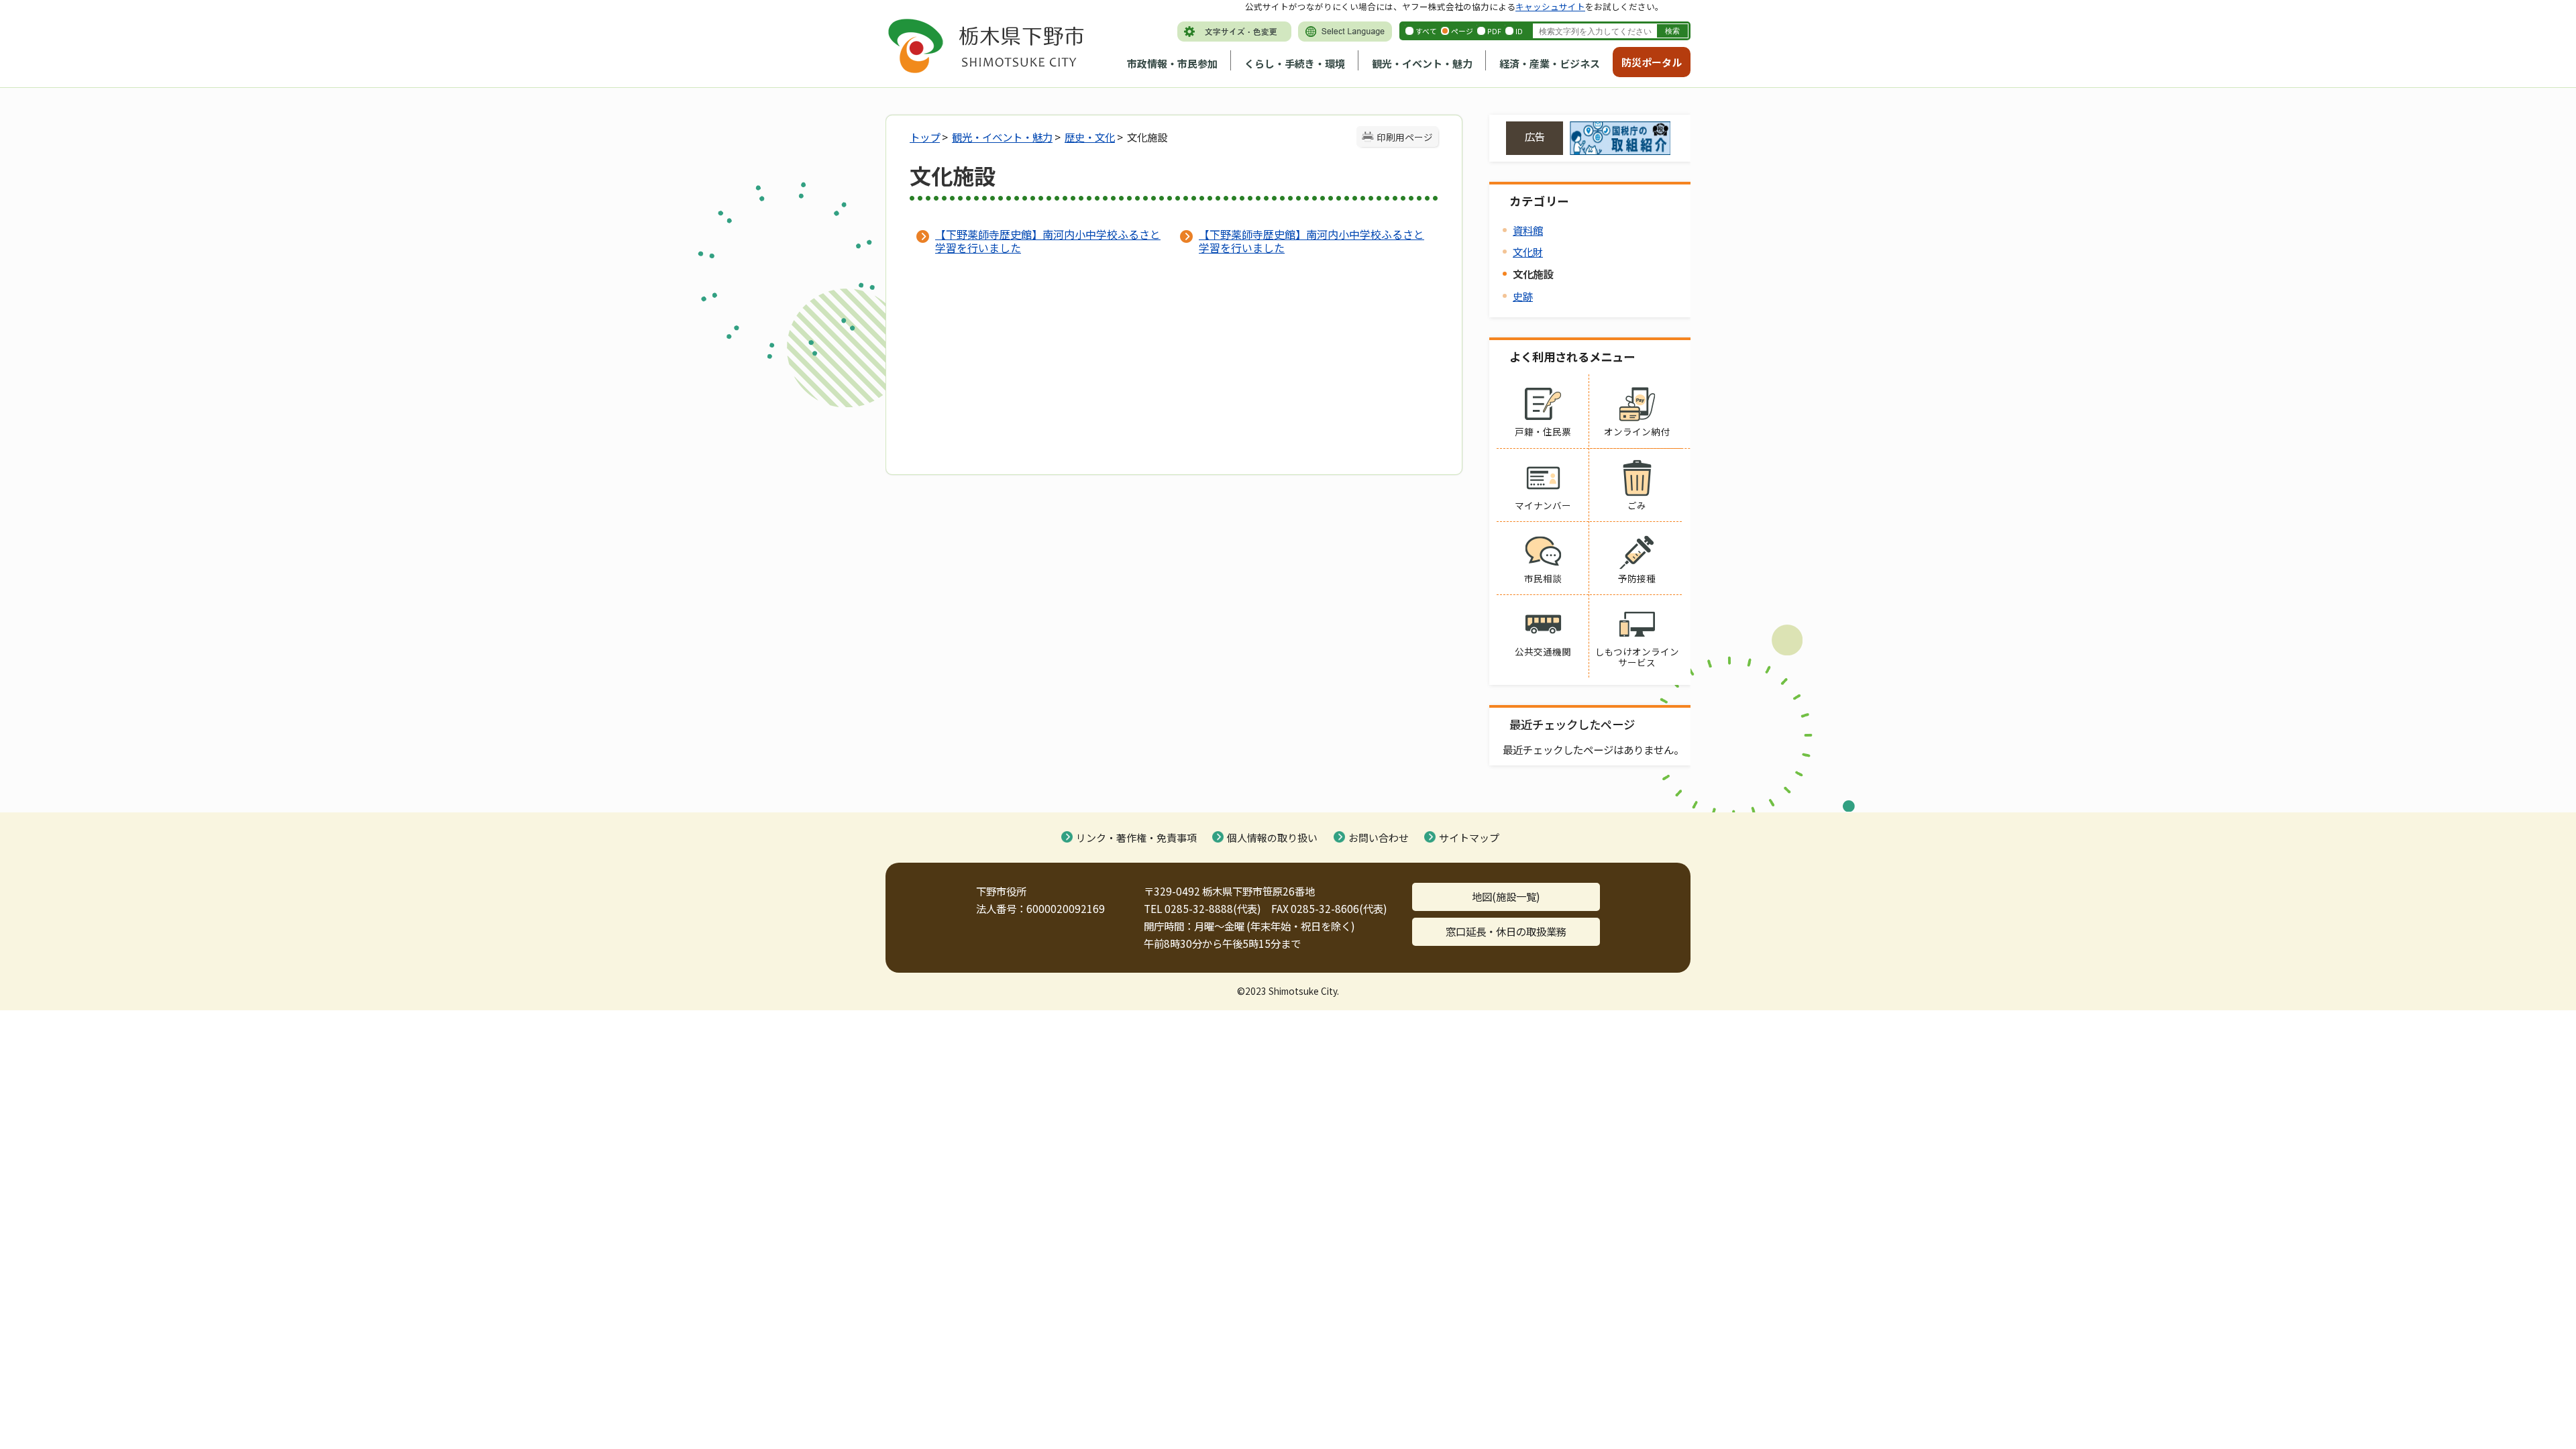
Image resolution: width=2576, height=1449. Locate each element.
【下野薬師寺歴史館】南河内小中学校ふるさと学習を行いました (1048, 241)
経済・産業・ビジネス (1550, 63)
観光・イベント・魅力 (1422, 63)
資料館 (1528, 230)
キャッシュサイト (1550, 6)
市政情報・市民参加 (1172, 63)
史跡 (1523, 296)
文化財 (1528, 252)
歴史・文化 (1090, 137)
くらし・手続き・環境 (1295, 63)
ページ (1462, 31)
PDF (1494, 31)
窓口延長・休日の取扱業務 (1506, 931)
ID (1519, 31)
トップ (925, 137)
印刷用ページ (1405, 137)
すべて (1426, 31)
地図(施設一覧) (1506, 896)
